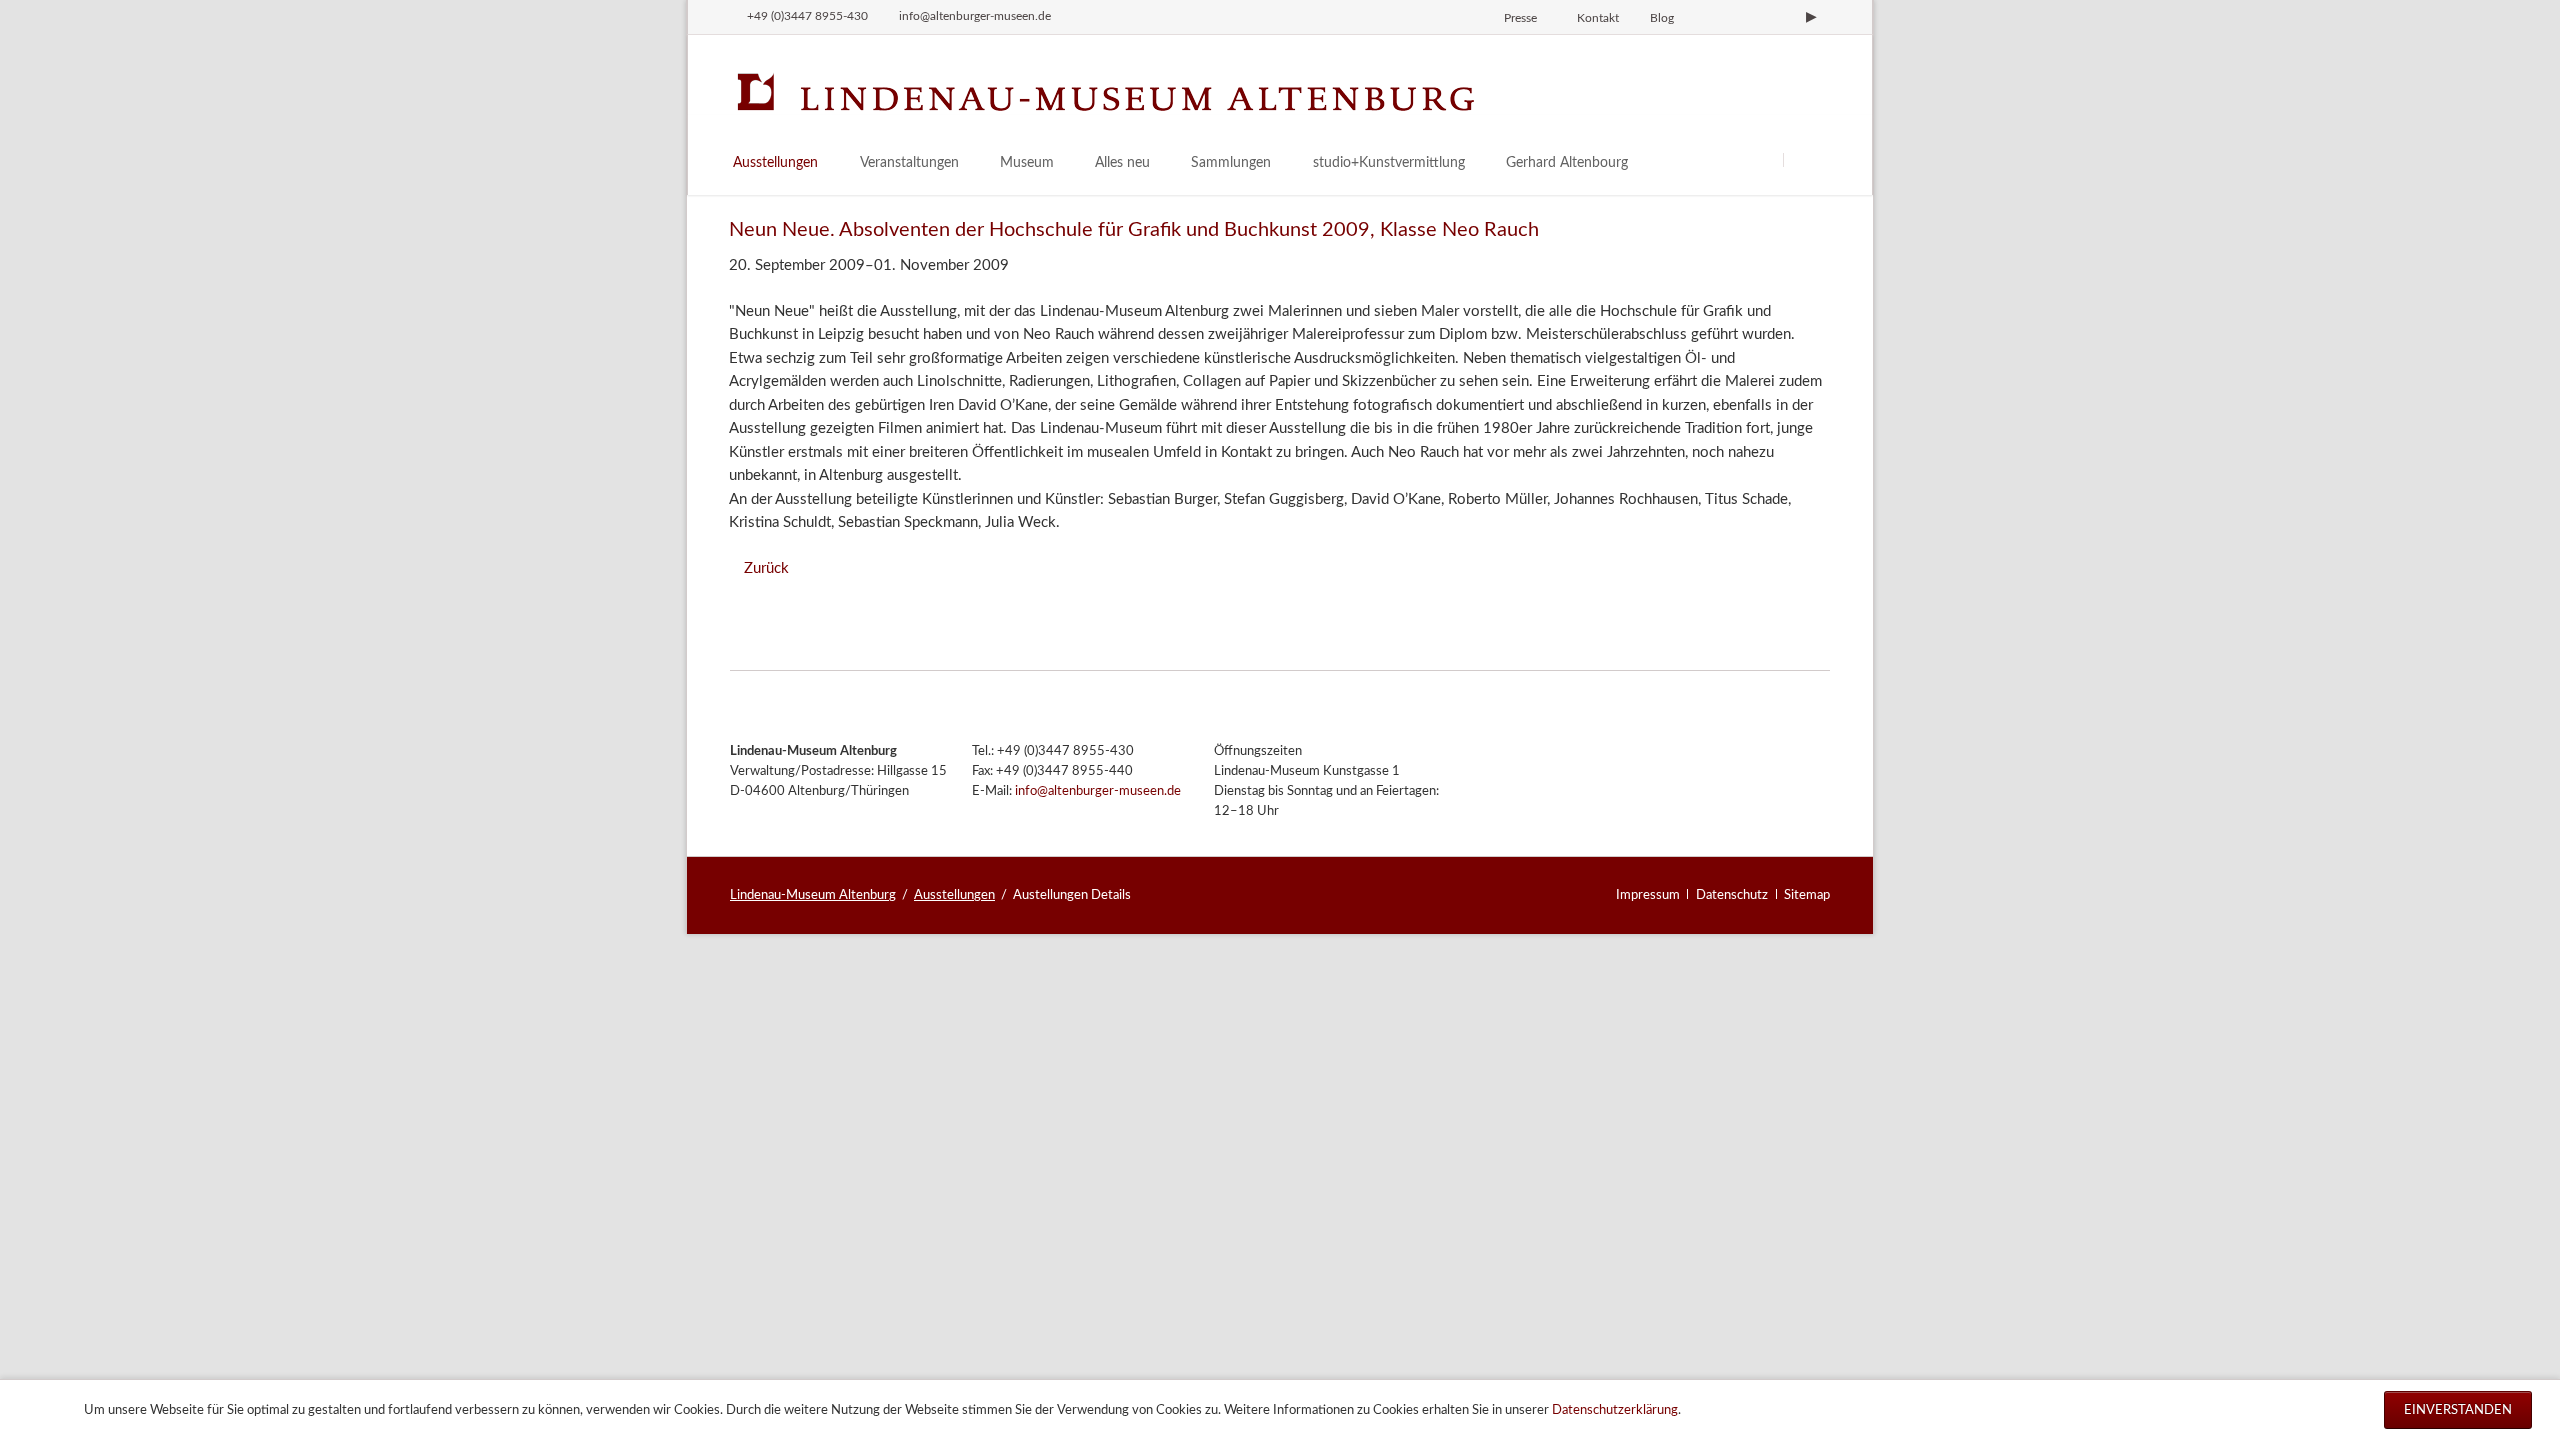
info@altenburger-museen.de (1098, 791)
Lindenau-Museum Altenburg (813, 895)
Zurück (766, 568)
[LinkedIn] (1778, 17)
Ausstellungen (954, 895)
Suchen (1807, 159)
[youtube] (1811, 17)
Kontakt (1598, 18)
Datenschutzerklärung (1615, 1410)
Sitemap (1807, 895)
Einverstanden (2458, 1410)
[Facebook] (1744, 17)
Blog (1662, 18)
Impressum (1648, 895)
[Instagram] (1710, 17)
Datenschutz (1732, 895)
